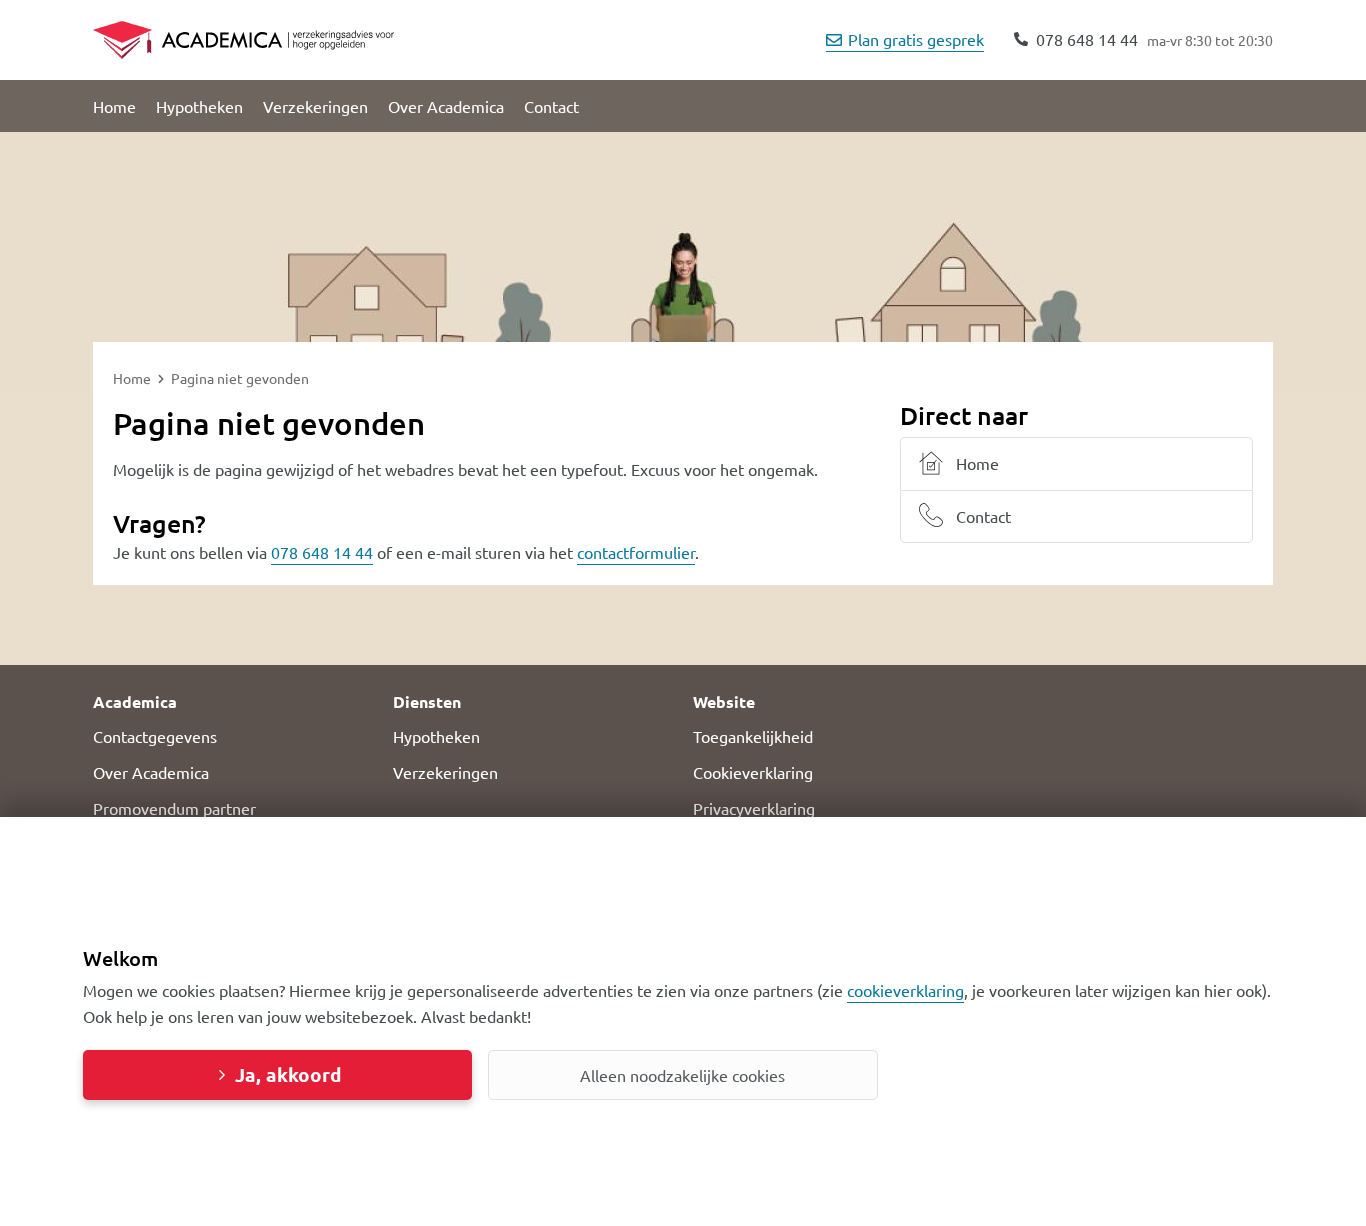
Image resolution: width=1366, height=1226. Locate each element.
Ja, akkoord (288, 1074)
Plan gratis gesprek (916, 39)
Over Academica (446, 106)
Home (114, 106)
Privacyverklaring (754, 808)
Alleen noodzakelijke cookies (682, 1075)
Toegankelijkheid (753, 736)
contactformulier (636, 552)
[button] (233, 702)
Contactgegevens (155, 736)
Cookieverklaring (753, 772)
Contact (551, 106)
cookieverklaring (905, 990)
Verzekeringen (315, 106)
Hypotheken (199, 106)
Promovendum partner (174, 808)
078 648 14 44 (322, 552)
